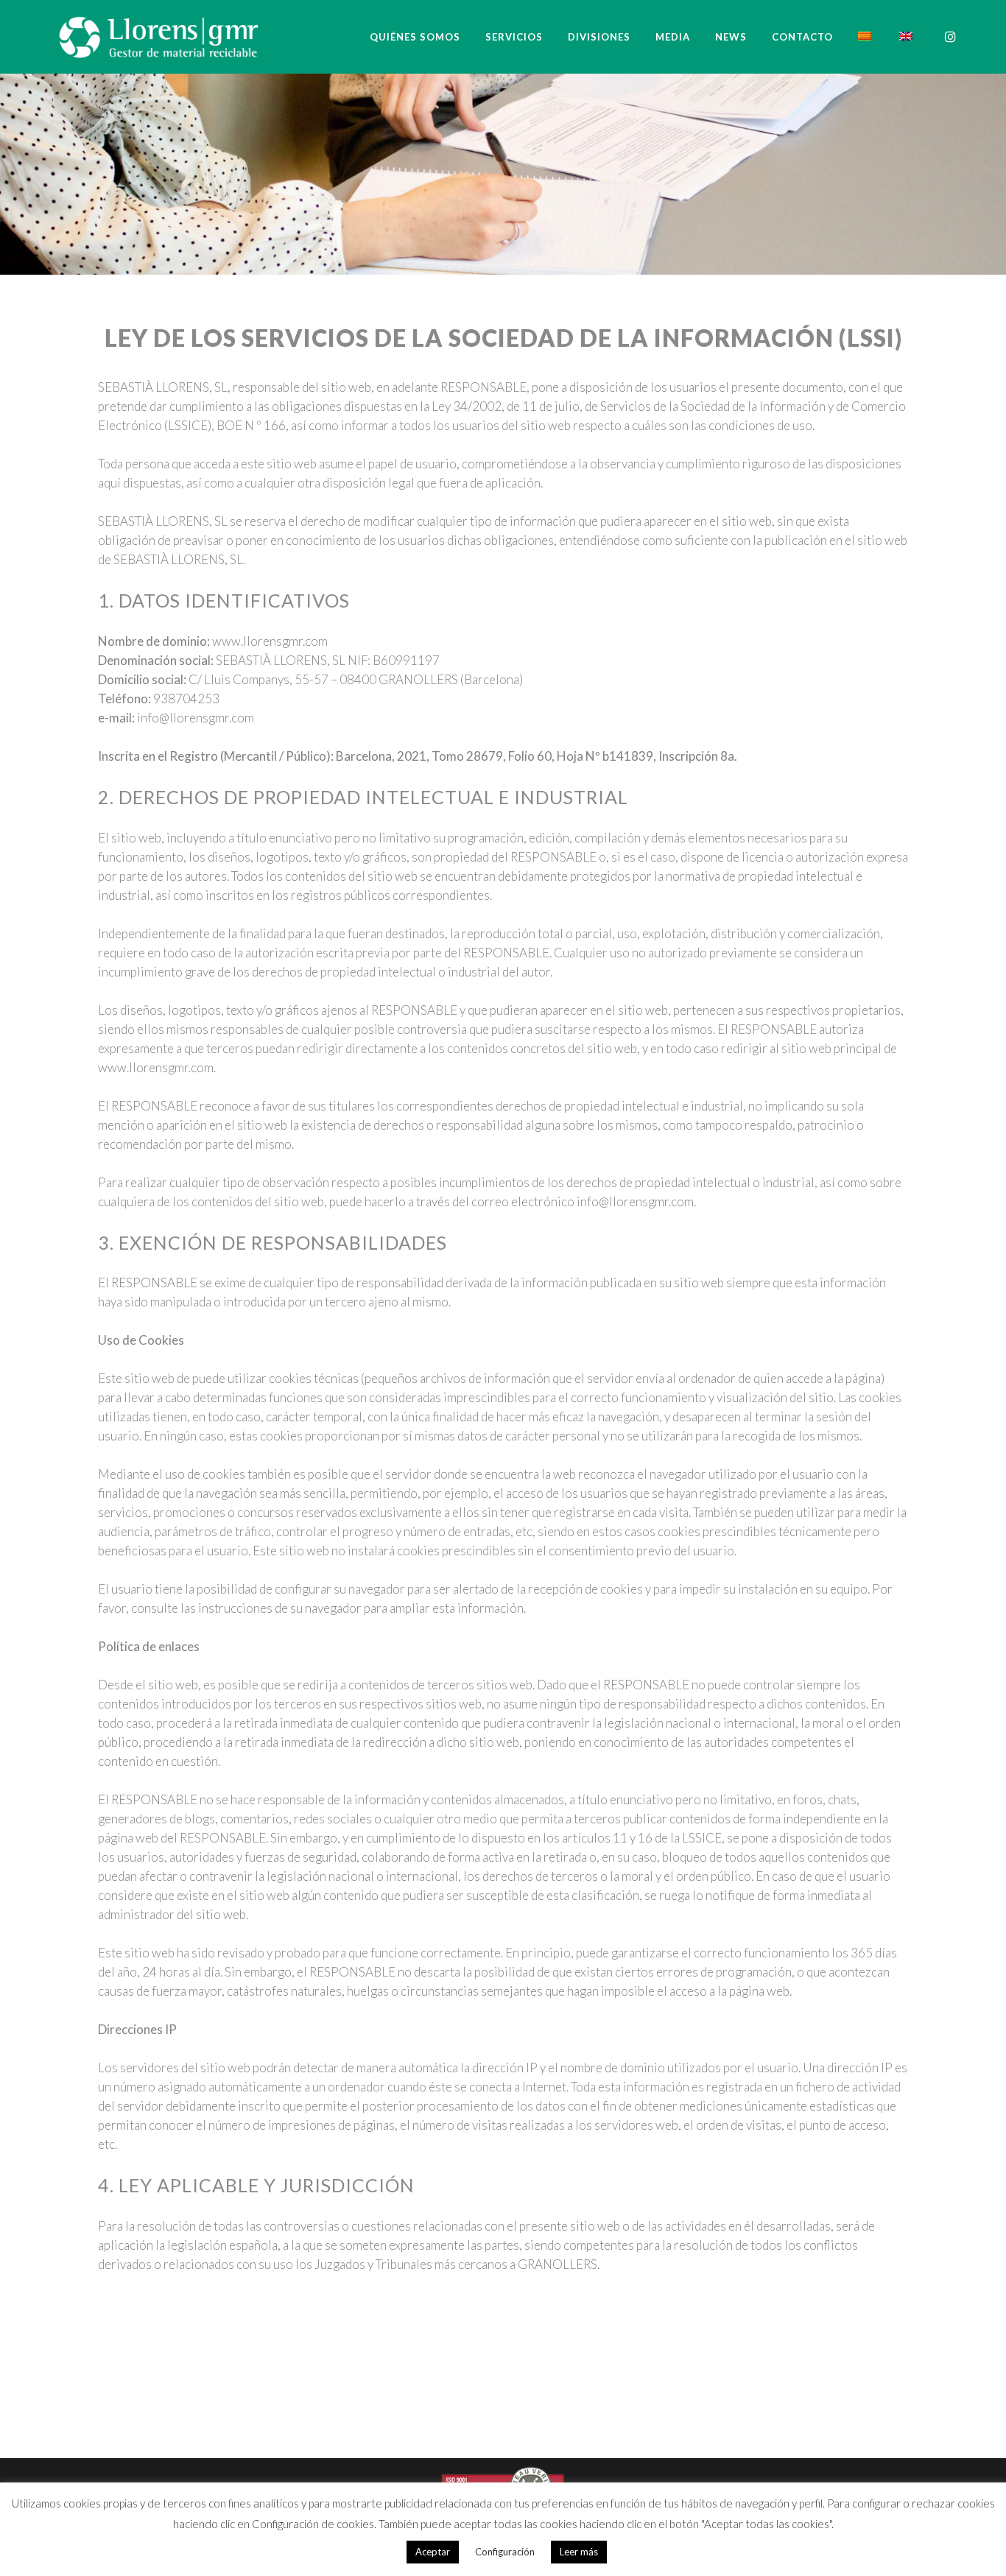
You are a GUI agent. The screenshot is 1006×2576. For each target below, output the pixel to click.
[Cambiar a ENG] (907, 37)
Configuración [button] (505, 2552)
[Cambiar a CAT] (866, 37)
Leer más (579, 2552)
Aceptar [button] (433, 2552)
